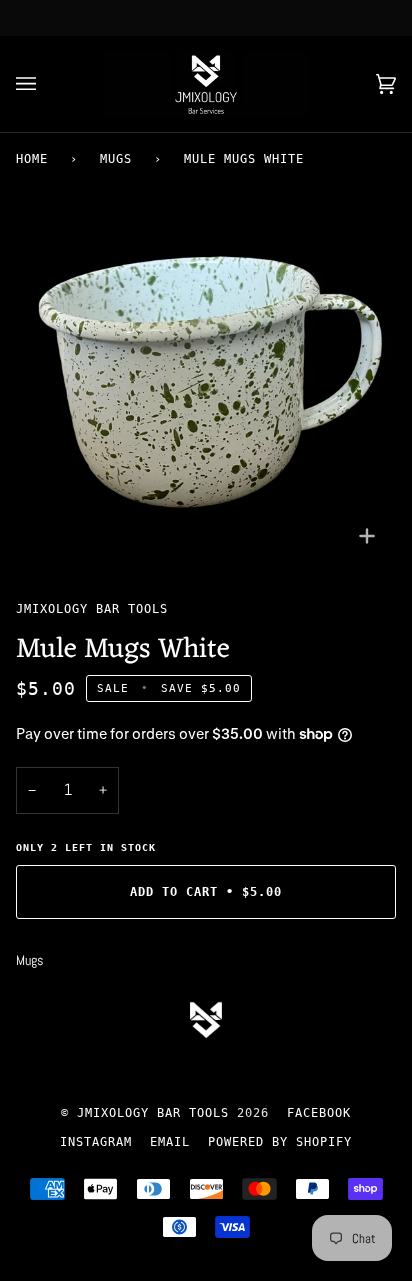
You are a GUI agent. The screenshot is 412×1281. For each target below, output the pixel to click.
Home (32, 159)
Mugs (116, 159)
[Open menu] (46, 84)
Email (170, 1142)
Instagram (96, 1142)
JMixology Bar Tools (92, 609)
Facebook (319, 1113)
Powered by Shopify (280, 1142)
